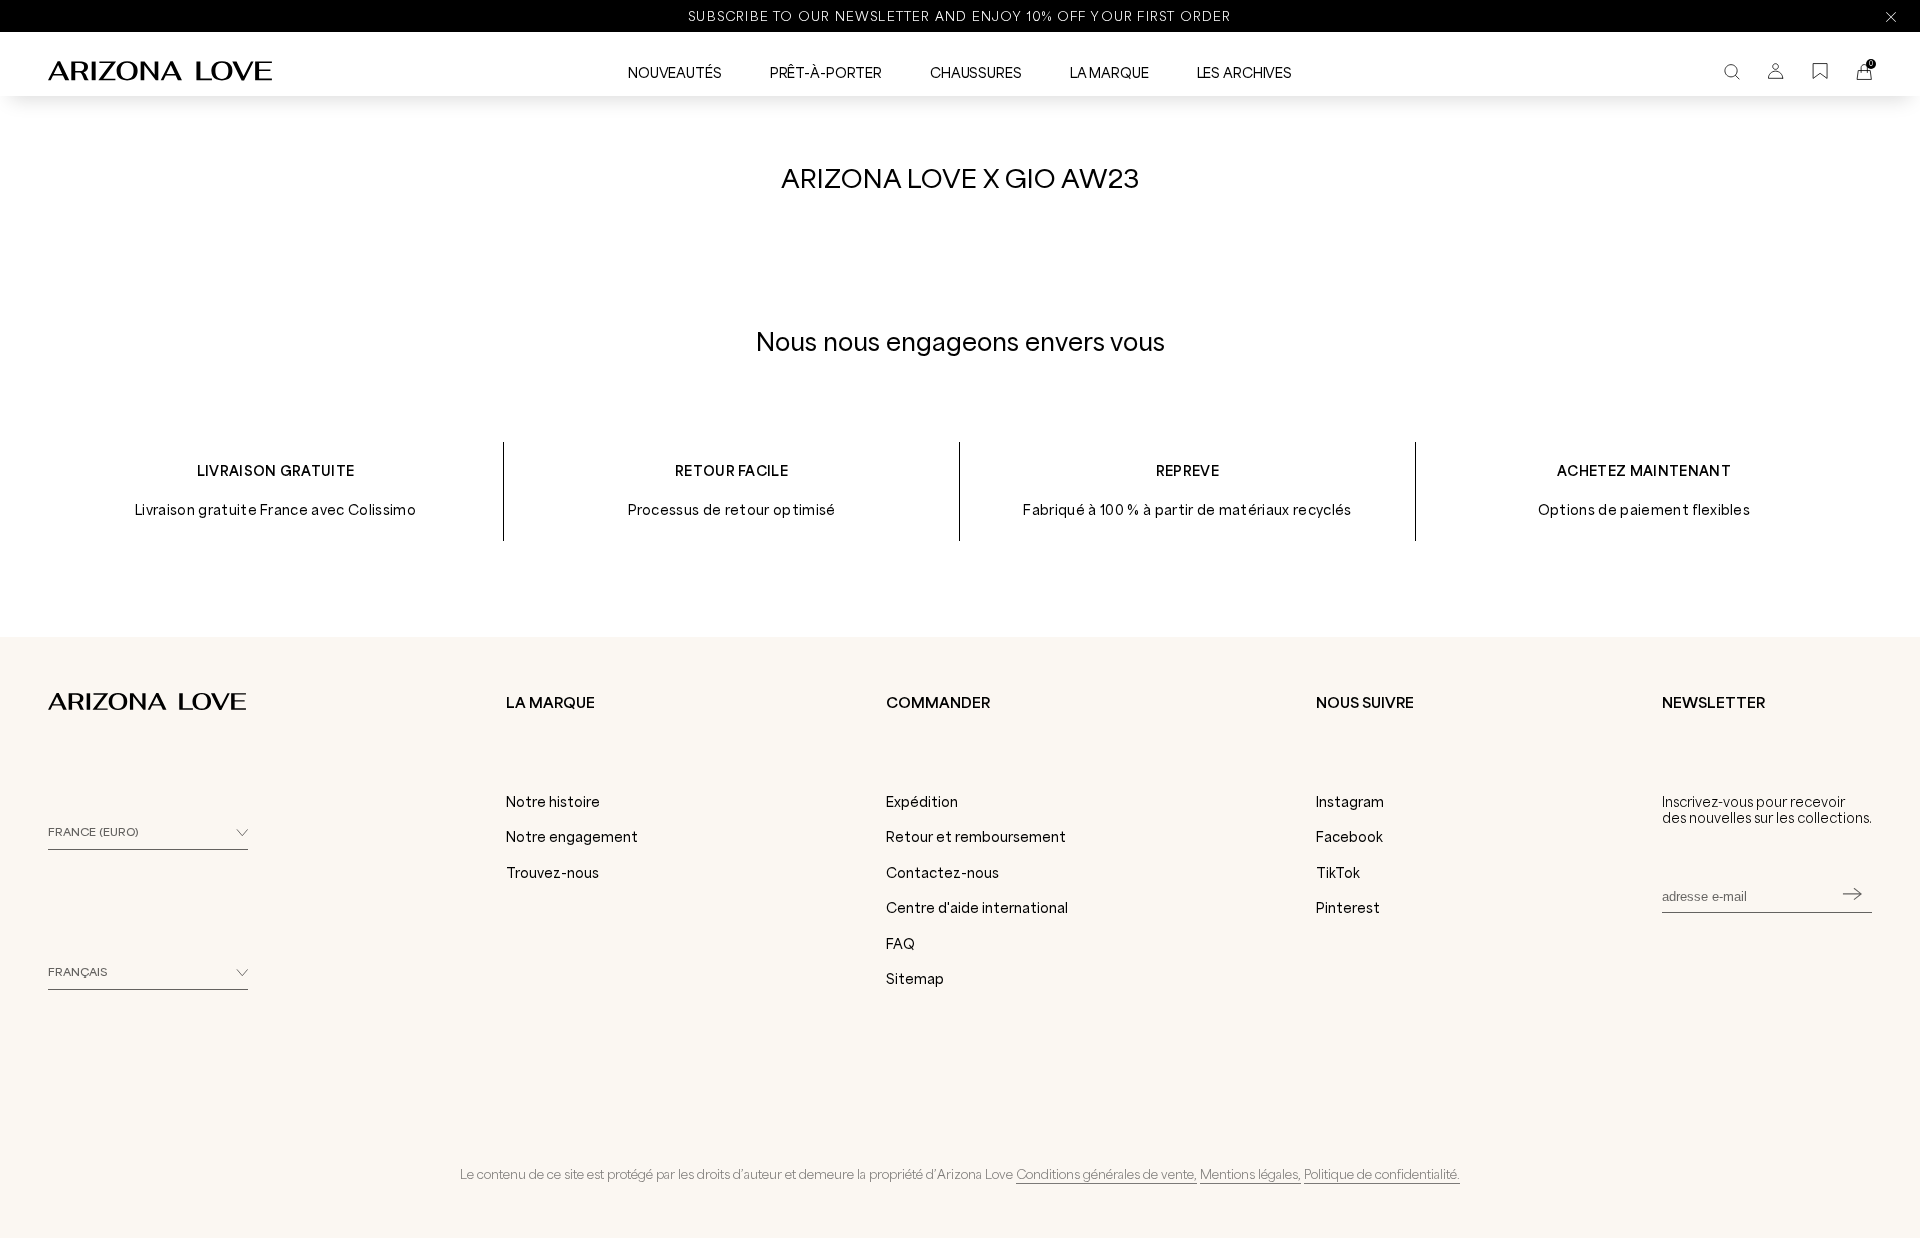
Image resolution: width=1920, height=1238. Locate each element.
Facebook (1349, 837)
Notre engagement (572, 837)
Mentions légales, (1250, 1174)
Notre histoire (553, 802)
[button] (162, 1213)
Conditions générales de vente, (1106, 1174)
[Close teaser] (310, 1182)
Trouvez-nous (552, 873)
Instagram (1350, 802)
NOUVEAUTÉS (675, 73)
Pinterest (1348, 908)
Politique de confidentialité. (1382, 1174)
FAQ (900, 944)
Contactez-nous (942, 873)
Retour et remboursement (976, 837)
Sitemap (915, 979)
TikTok (1338, 873)
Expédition (922, 802)
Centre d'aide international (977, 908)
